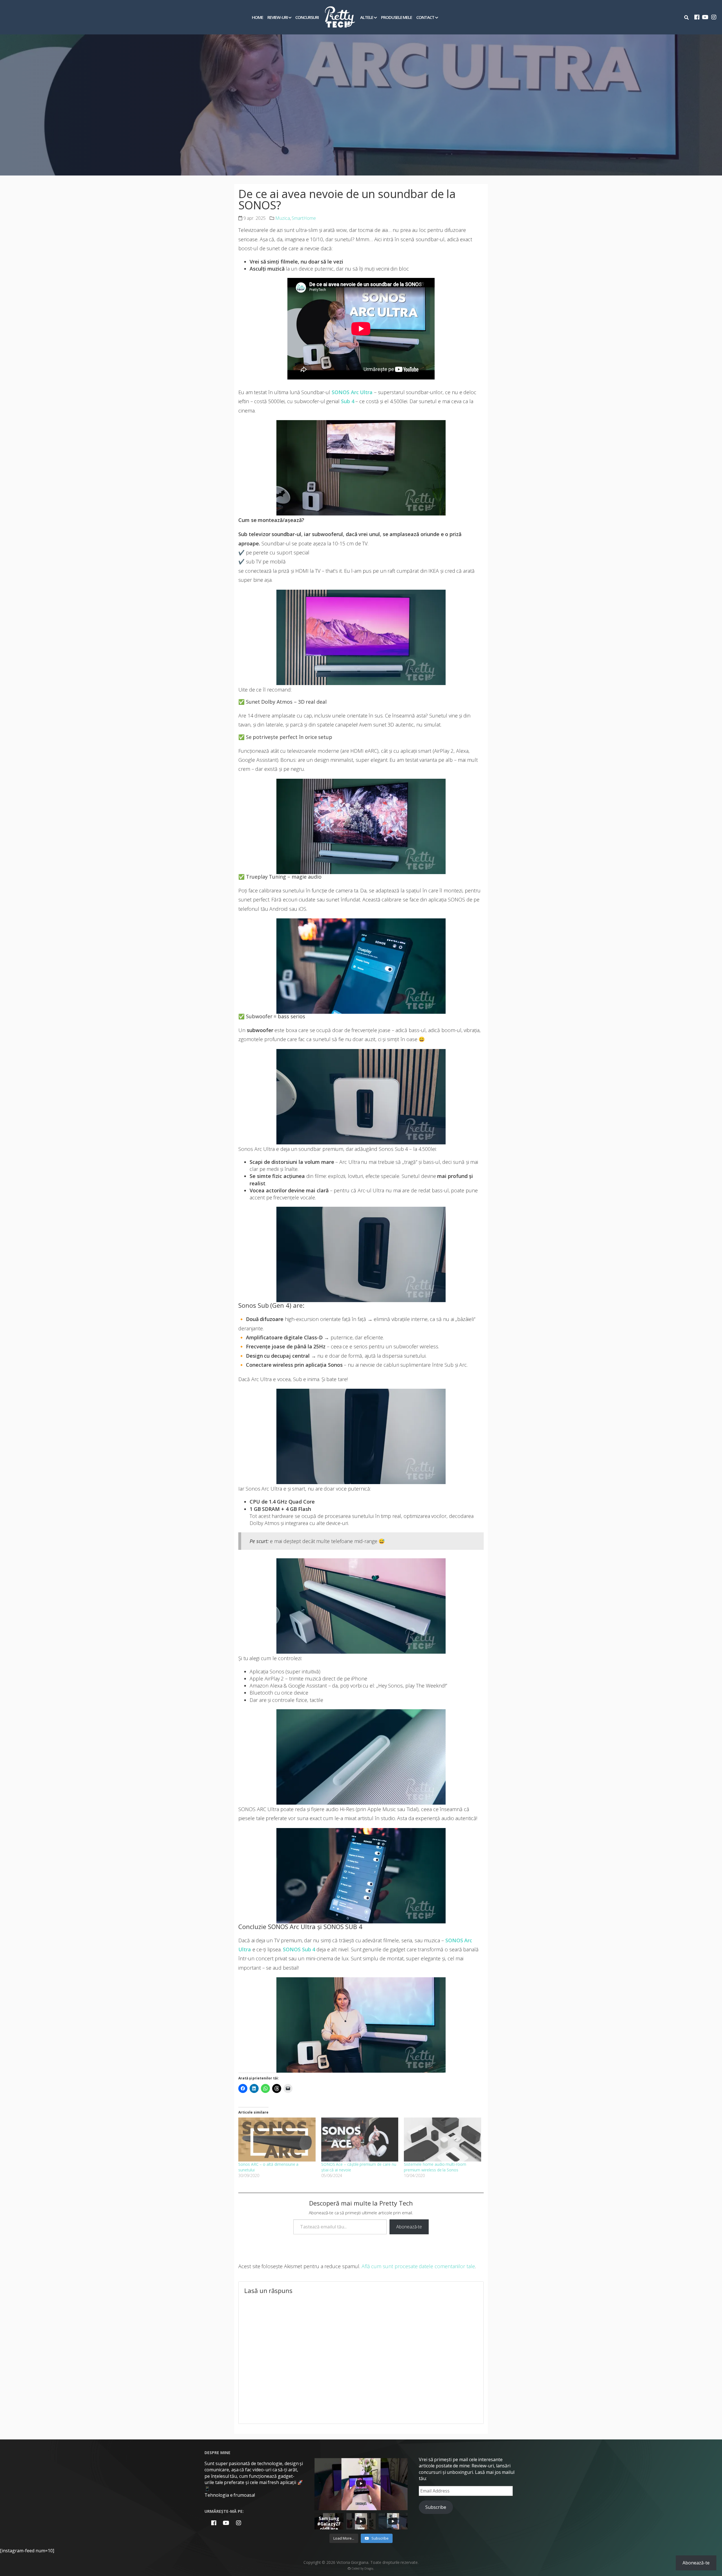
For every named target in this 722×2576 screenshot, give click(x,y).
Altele (367, 17)
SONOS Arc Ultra (352, 392)
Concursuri (307, 17)
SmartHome (304, 218)
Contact (425, 17)
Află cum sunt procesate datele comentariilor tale (418, 2266)
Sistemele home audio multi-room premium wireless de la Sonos (435, 2167)
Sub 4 (348, 401)
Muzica (283, 218)
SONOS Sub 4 (299, 1949)
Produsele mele (397, 17)
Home (257, 17)
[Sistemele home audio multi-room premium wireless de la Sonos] (443, 2140)
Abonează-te (409, 2227)
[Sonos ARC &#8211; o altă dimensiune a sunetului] (277, 2140)
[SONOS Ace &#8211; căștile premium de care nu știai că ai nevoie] (360, 2140)
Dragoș (369, 2568)
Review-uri (278, 17)
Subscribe (436, 2507)
